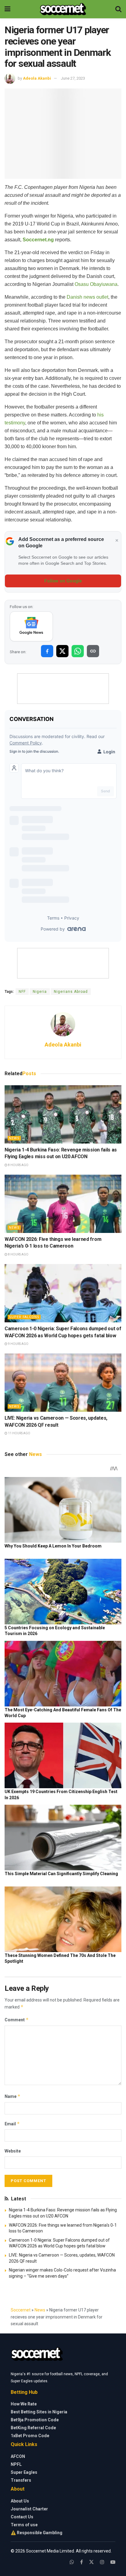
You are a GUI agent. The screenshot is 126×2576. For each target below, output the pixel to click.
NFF (22, 992)
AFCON (18, 2456)
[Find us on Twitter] (91, 2562)
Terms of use (24, 2525)
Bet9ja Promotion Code (35, 2420)
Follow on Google (63, 581)
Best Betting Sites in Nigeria (39, 2412)
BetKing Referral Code (33, 2428)
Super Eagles (24, 2472)
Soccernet (21, 2310)
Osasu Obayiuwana (96, 284)
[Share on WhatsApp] (78, 651)
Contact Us (22, 2517)
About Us (20, 2501)
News (14, 1138)
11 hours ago (19, 1433)
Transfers (21, 2480)
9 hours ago (18, 1344)
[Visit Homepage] (63, 9)
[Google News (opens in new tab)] (31, 626)
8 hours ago (18, 1165)
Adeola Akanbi (37, 78)
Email (12, 2124)
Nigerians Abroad (71, 992)
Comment (17, 2020)
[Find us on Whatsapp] (72, 2562)
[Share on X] (62, 651)
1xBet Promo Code (30, 2436)
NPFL (16, 2464)
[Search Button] (118, 9)
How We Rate (24, 2404)
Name (13, 2096)
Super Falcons (24, 1317)
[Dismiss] (117, 541)
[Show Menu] (7, 9)
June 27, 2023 (73, 78)
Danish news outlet (87, 297)
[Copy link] (93, 651)
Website (13, 2151)
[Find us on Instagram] (102, 2562)
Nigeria (40, 992)
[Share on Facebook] (47, 651)
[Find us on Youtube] (113, 2562)
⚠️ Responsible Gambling (37, 2533)
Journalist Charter (29, 2509)
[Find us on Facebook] (82, 2562)
